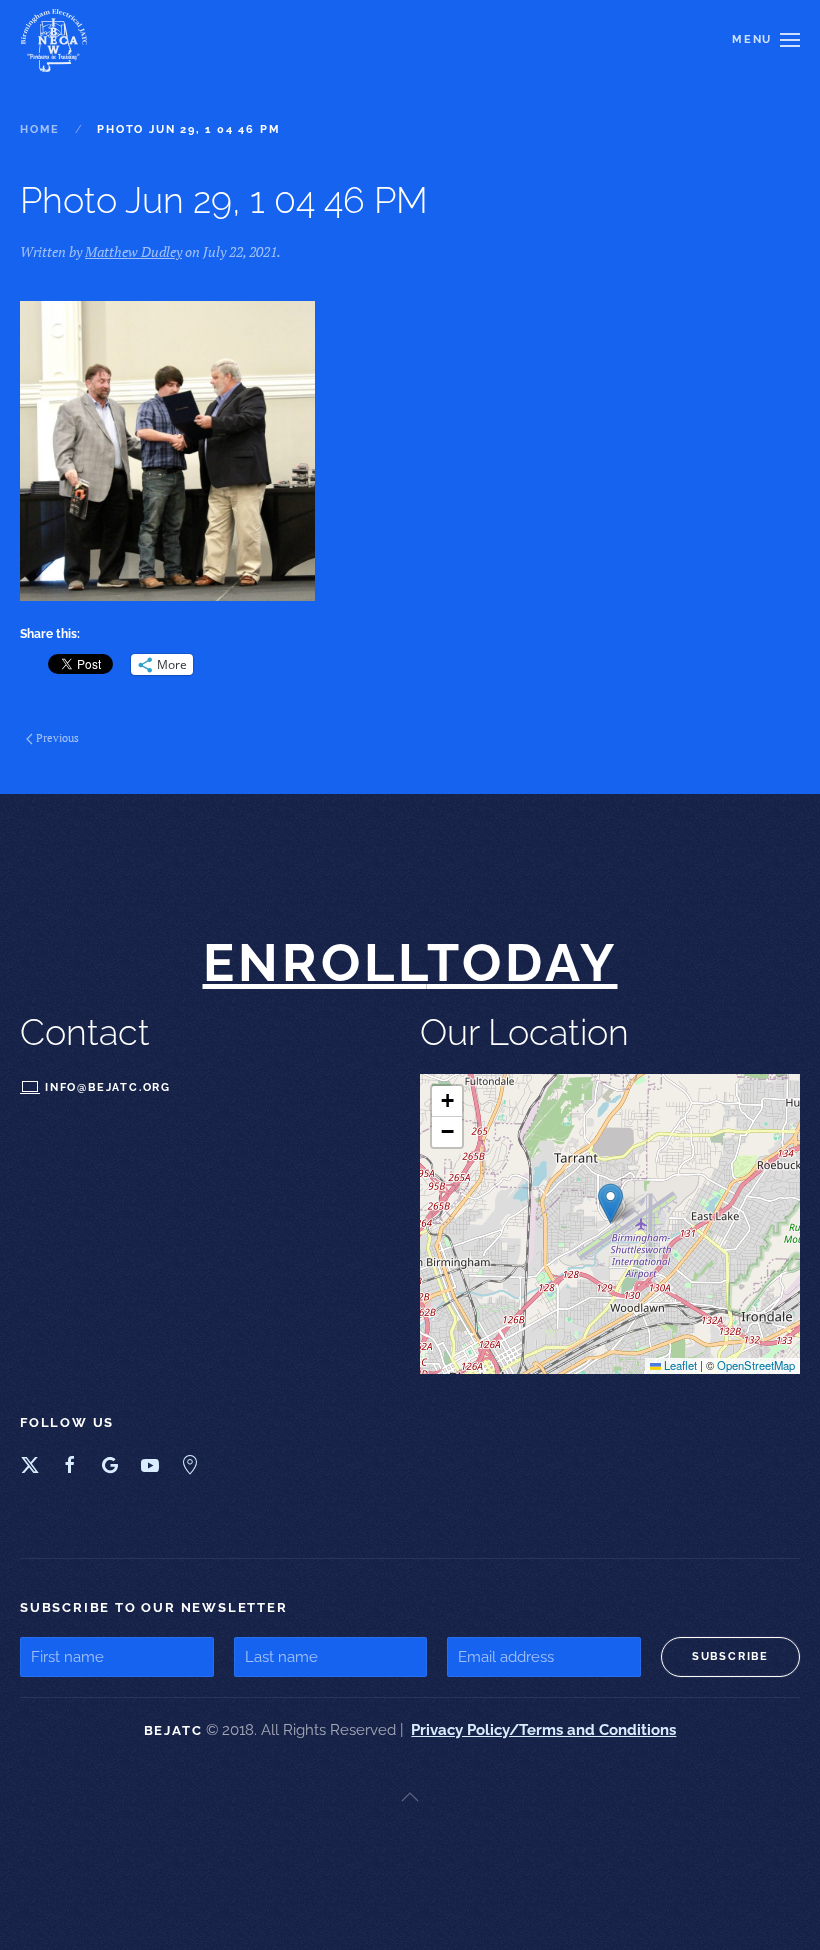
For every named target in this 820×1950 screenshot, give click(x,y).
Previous (57, 738)
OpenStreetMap (756, 1365)
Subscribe (730, 1656)
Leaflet (679, 1365)
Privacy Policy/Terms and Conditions (543, 1730)
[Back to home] (57, 40)
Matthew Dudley (133, 251)
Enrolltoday (410, 962)
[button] (766, 40)
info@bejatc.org (108, 1086)
